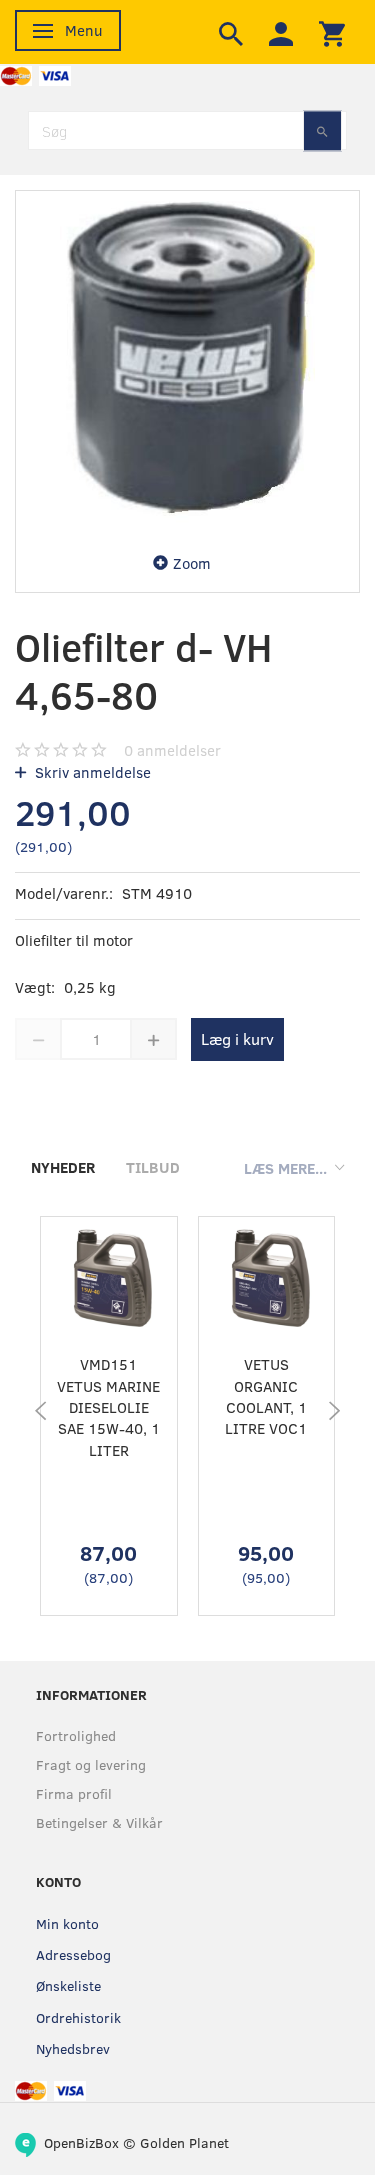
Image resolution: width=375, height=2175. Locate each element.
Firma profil (74, 1793)
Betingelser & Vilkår (99, 1822)
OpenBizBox (81, 2142)
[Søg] (322, 130)
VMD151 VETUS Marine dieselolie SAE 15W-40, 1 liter (108, 1407)
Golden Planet (184, 2142)
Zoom (192, 563)
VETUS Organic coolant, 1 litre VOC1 (266, 1396)
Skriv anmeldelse (91, 772)
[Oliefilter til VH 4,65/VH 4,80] (187, 362)
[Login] (281, 32)
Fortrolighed (76, 1735)
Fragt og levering (91, 1764)
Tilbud (153, 1167)
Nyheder (63, 1167)
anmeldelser (172, 750)
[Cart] (332, 32)
